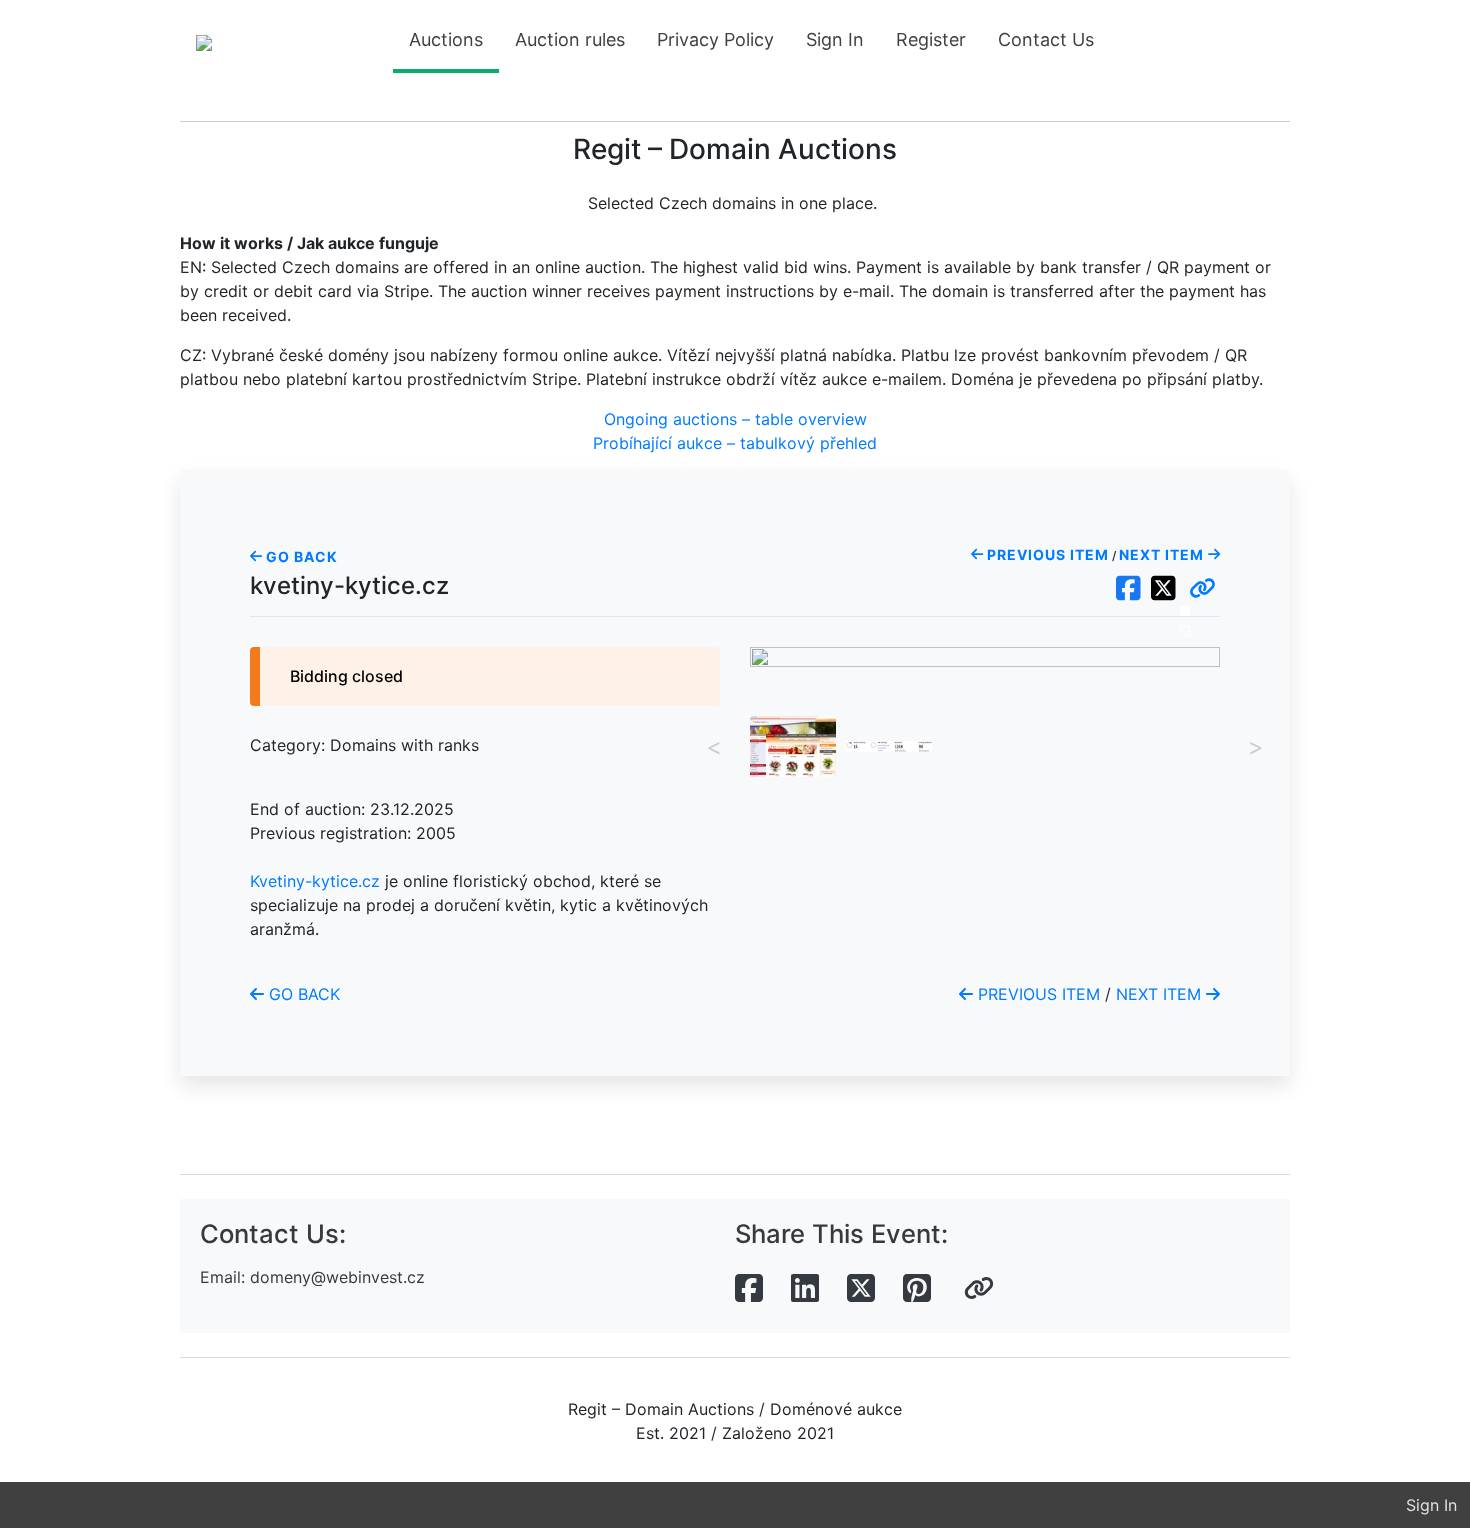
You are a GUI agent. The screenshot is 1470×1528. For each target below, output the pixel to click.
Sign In (835, 39)
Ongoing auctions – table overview (735, 419)
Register (931, 39)
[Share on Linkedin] (805, 1289)
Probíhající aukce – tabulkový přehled (735, 443)
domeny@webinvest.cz (337, 1277)
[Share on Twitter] (861, 1289)
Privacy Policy (715, 39)
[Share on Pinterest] (917, 1289)
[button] (1202, 589)
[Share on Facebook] (749, 1289)
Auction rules (570, 39)
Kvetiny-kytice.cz (315, 881)
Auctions (446, 39)
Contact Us (1046, 39)
